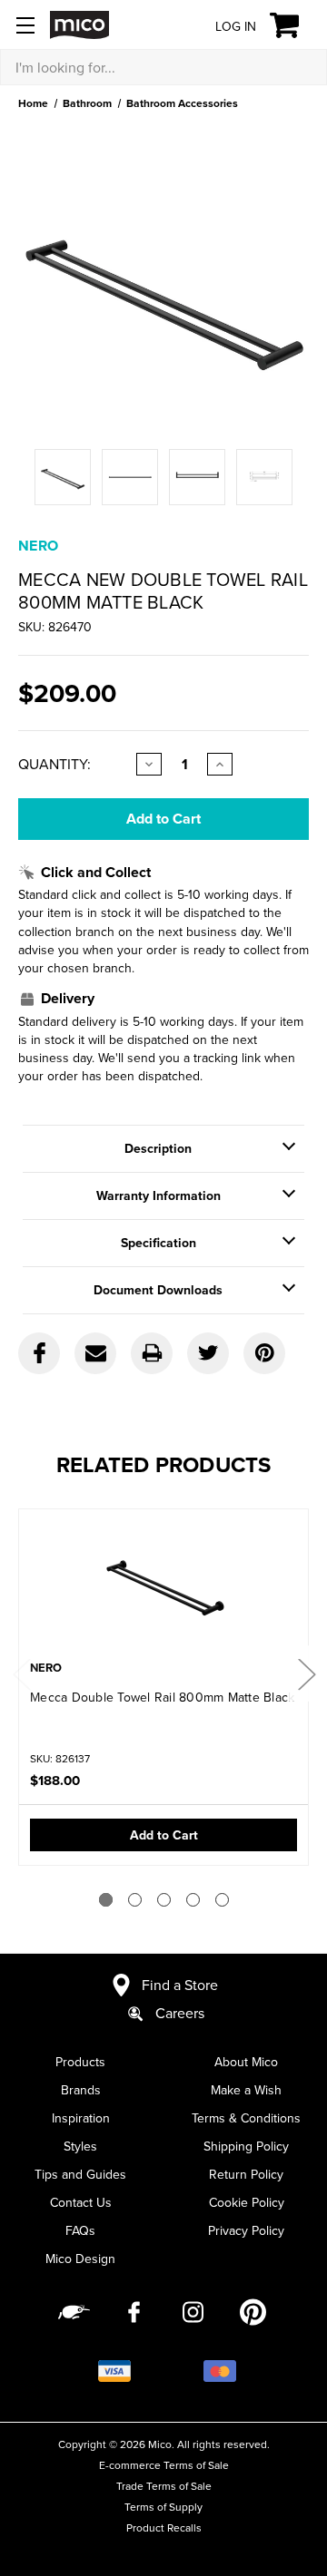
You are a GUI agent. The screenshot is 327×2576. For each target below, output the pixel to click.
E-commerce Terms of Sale (164, 2465)
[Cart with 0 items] (295, 25)
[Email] (95, 1353)
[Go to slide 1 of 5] (106, 1900)
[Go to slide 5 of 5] (222, 1900)
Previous (21, 1674)
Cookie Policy (247, 2202)
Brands (81, 2090)
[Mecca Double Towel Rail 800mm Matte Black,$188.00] (163, 1586)
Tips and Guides (80, 2174)
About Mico (246, 2062)
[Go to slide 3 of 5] (164, 1900)
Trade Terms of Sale (164, 2486)
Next (306, 1674)
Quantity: (54, 764)
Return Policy (246, 2174)
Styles (80, 2146)
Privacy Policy (246, 2230)
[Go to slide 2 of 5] (135, 1900)
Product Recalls (164, 2527)
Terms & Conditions (246, 2118)
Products (80, 2062)
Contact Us (81, 2202)
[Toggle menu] (25, 25)
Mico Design (80, 2259)
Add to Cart (164, 1835)
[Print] (152, 1353)
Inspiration (81, 2118)
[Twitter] (208, 1353)
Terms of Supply (163, 2507)
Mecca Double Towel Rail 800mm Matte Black (162, 1697)
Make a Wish (246, 2090)
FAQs (80, 2230)
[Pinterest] (264, 1353)
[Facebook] (39, 1353)
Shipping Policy (246, 2146)
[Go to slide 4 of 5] (193, 1900)
